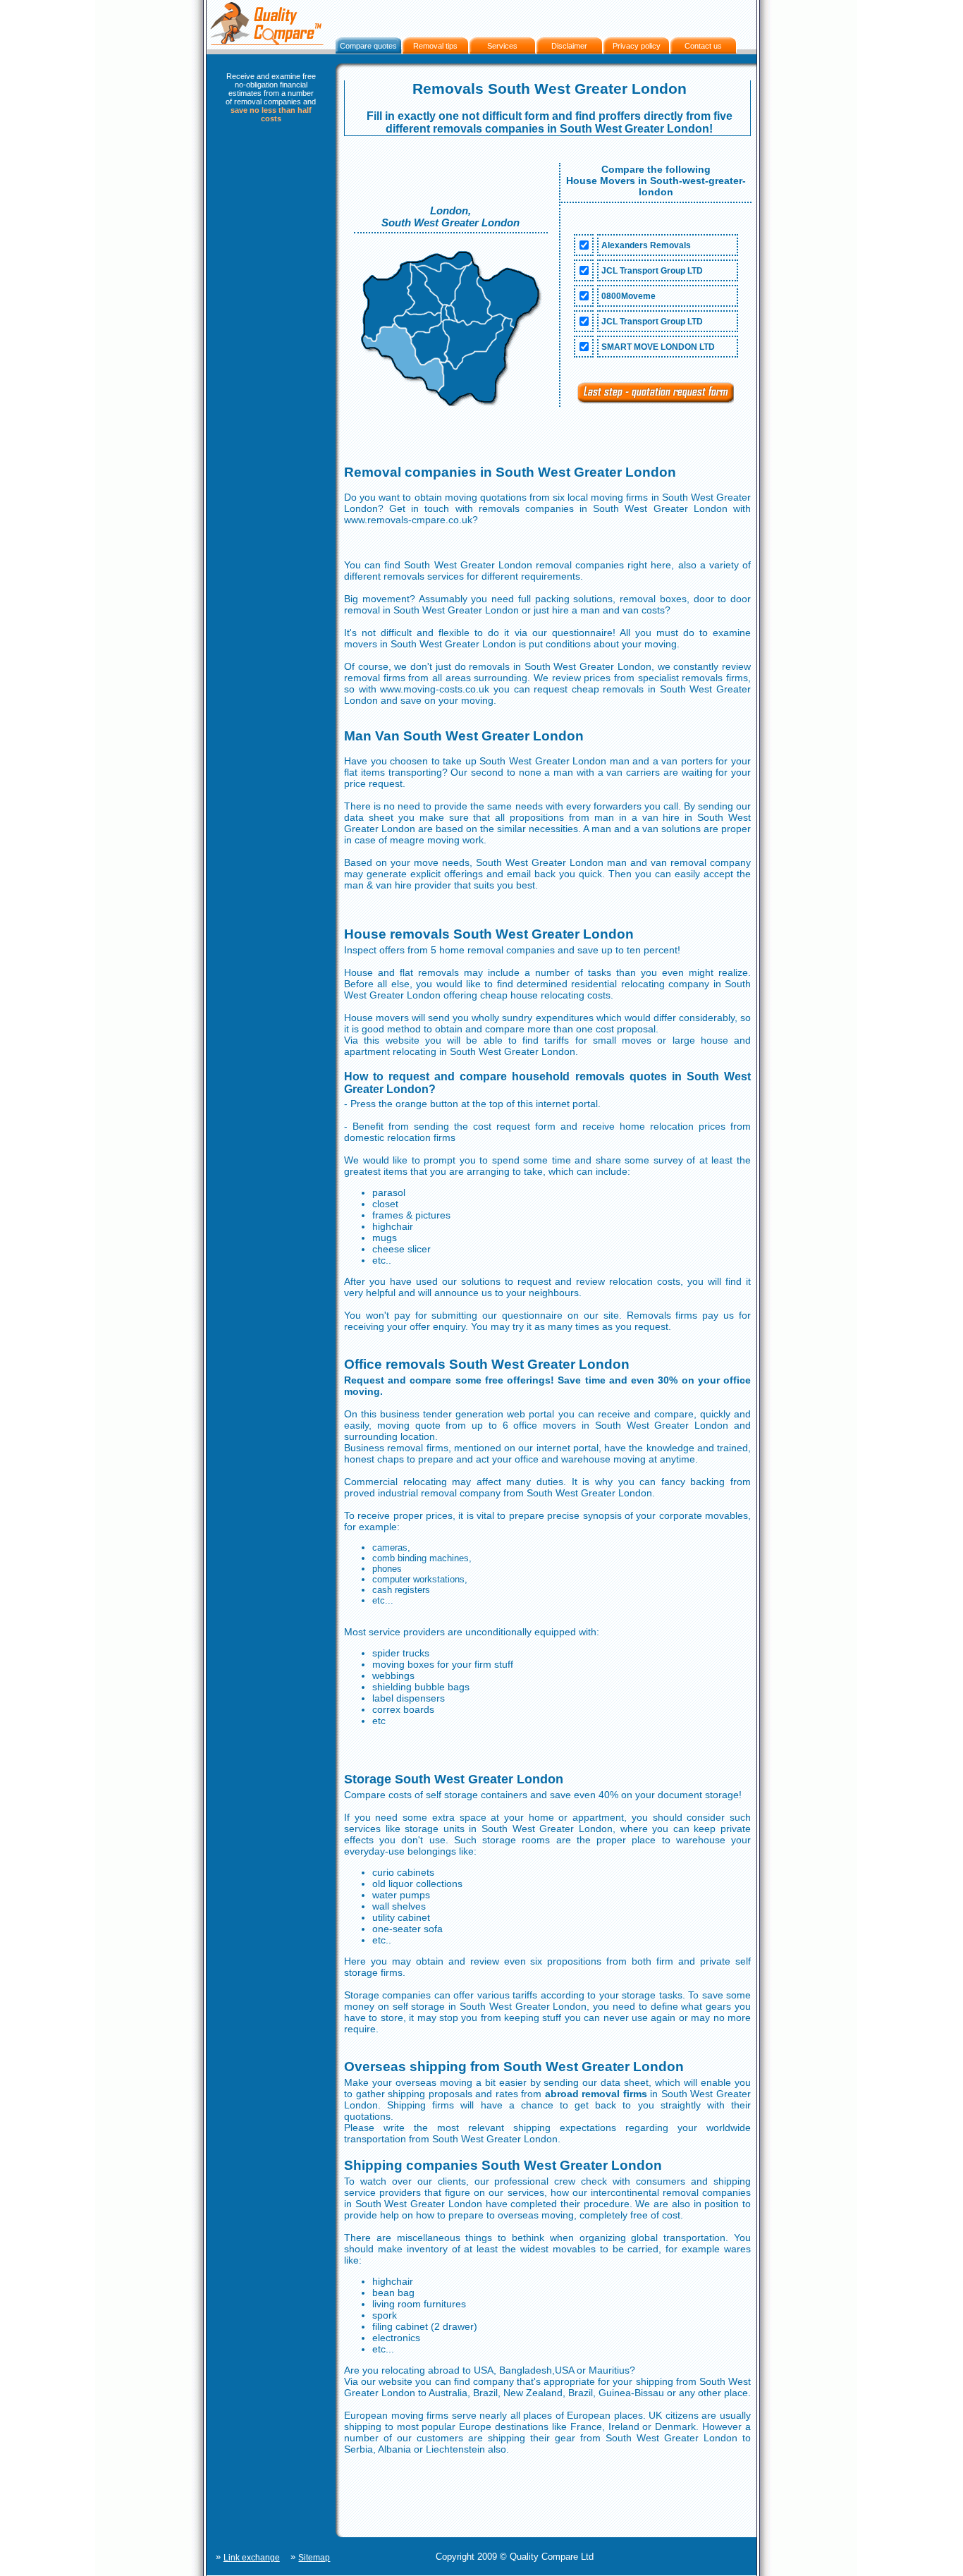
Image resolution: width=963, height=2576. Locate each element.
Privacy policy (637, 46)
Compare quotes (368, 46)
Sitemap (314, 2558)
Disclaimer (569, 46)
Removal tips (435, 46)
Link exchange (252, 2558)
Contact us (703, 46)
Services (502, 46)
